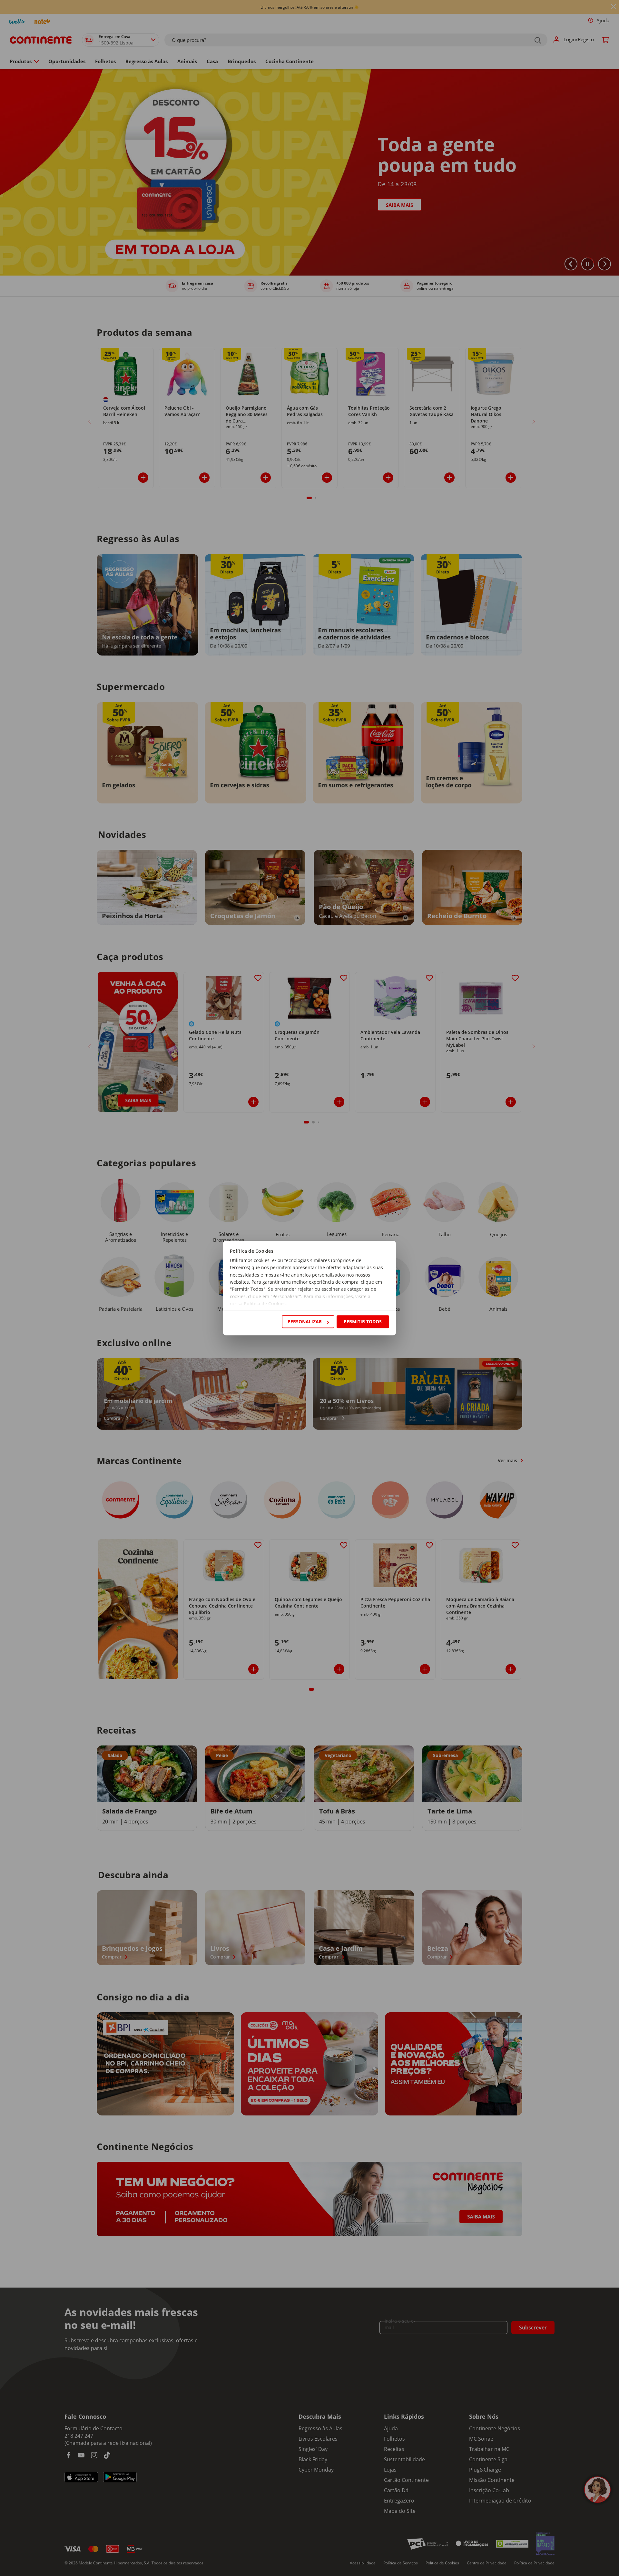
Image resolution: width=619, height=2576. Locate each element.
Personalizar (305, 1322)
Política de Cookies (265, 1304)
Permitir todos (363, 1322)
